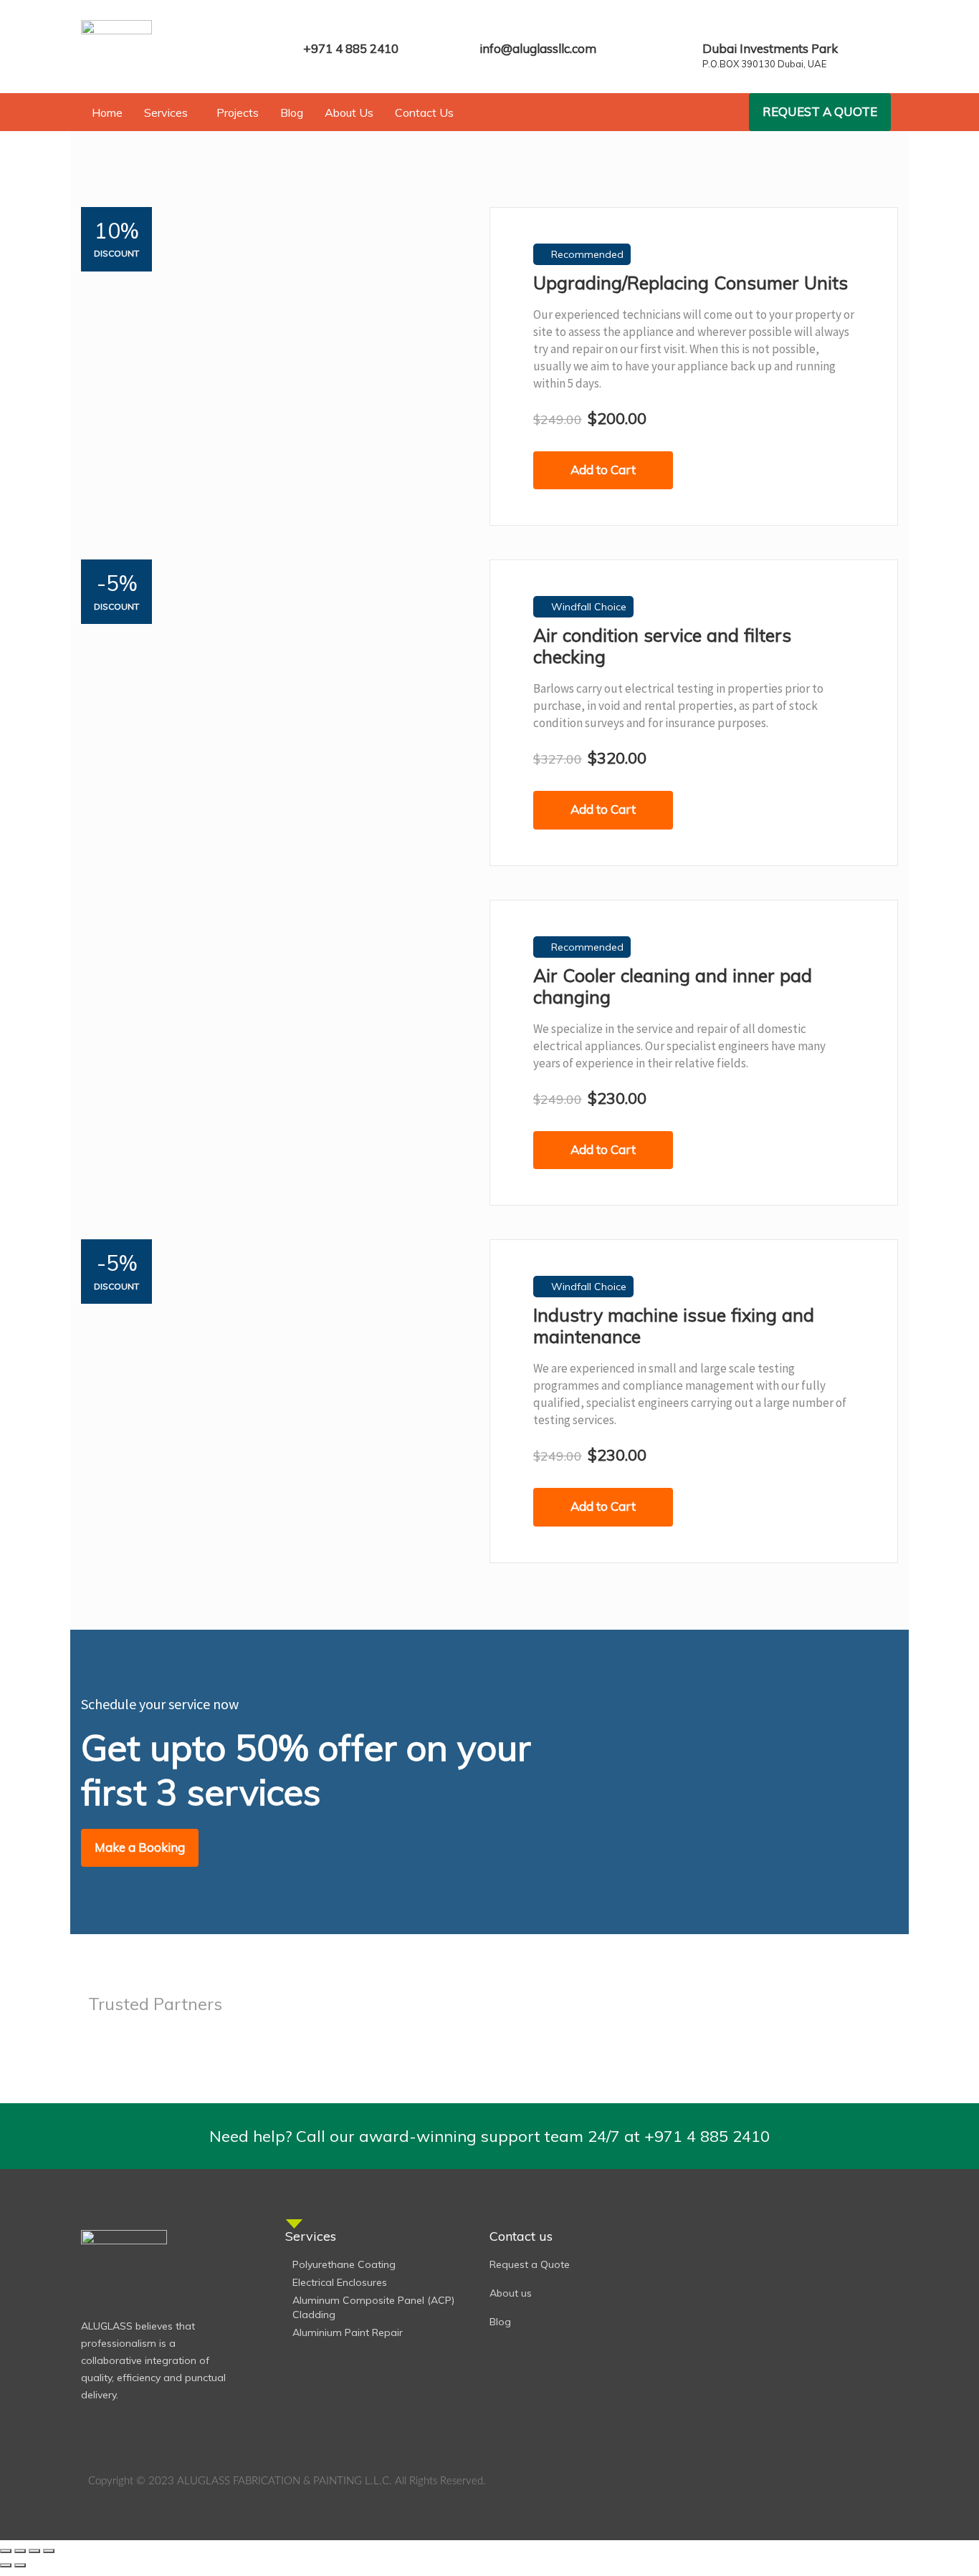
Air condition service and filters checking (662, 646)
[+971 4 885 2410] (312, 27)
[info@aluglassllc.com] (489, 27)
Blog (292, 112)
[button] (169, 112)
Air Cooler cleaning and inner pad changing (673, 986)
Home (107, 112)
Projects (238, 112)
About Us (349, 112)
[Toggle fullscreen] (20, 2551)
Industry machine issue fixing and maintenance (674, 1326)
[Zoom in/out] (6, 2551)
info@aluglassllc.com (538, 48)
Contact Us (424, 112)
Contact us (521, 2236)
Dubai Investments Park (770, 48)
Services (166, 112)
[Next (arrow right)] (20, 2565)
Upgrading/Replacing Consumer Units (691, 283)
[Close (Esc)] (49, 2551)
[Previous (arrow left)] (6, 2565)
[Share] (34, 2551)
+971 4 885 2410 (351, 48)
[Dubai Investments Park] (712, 27)
